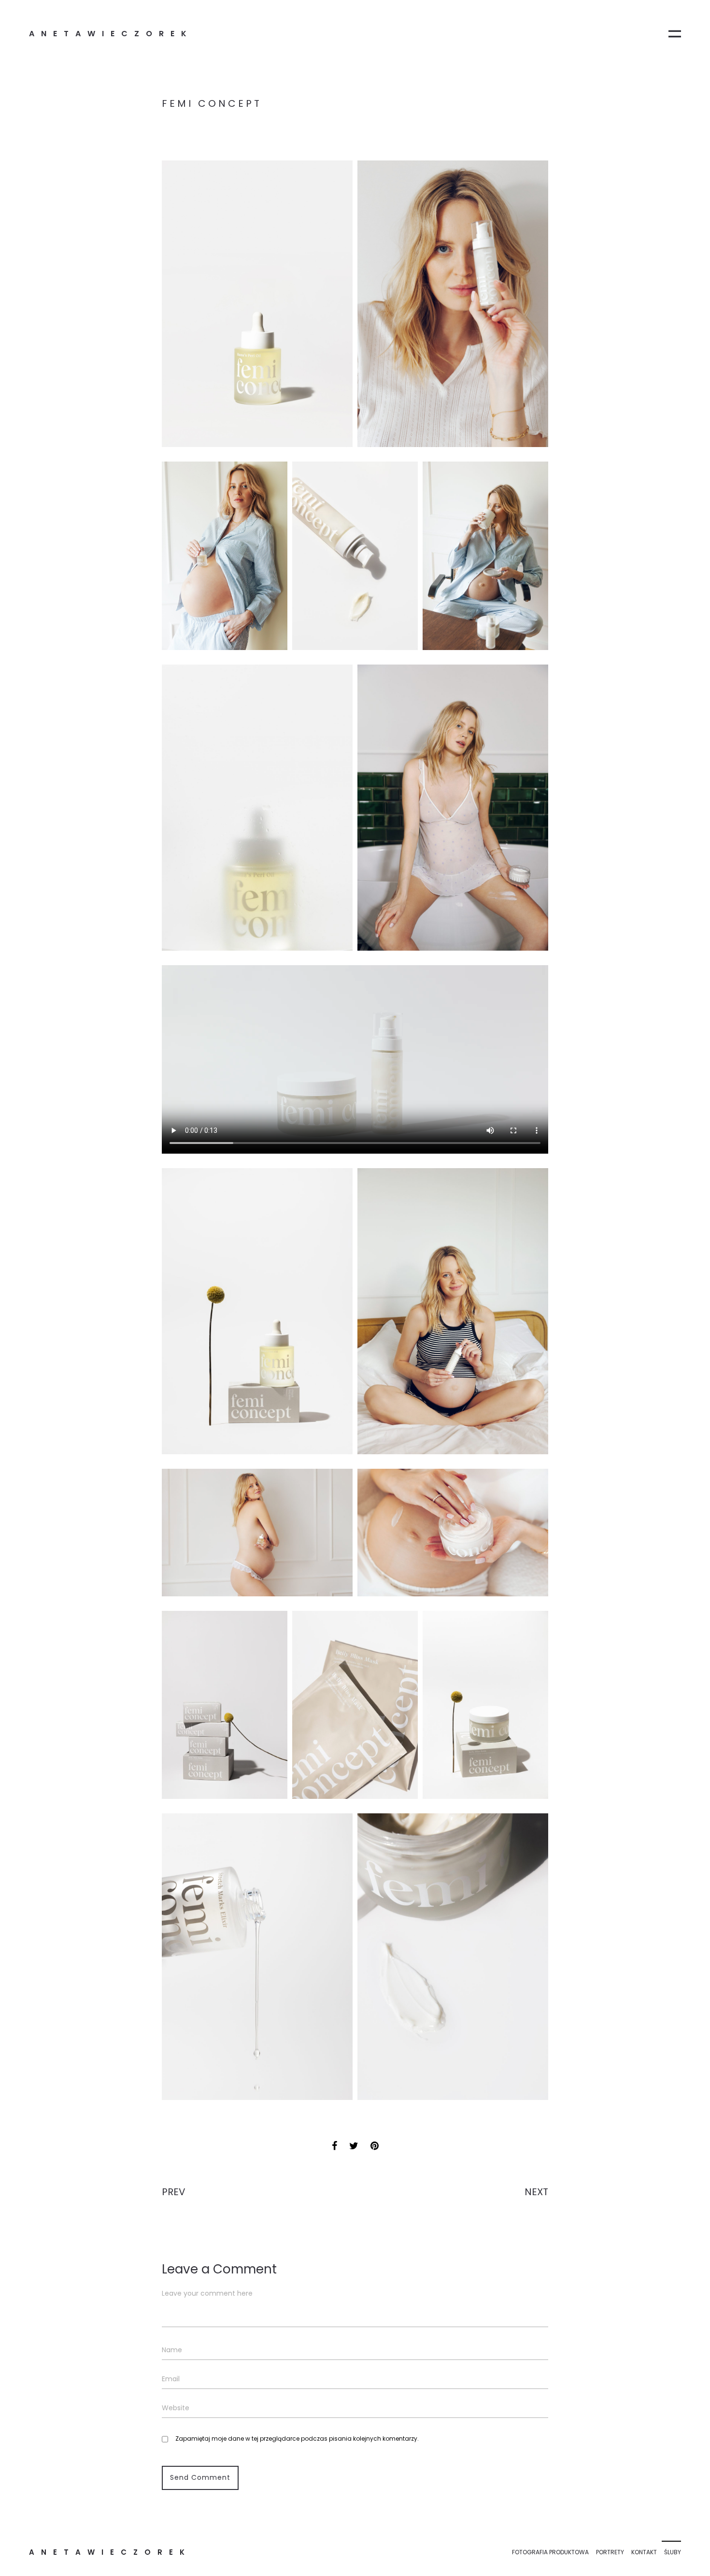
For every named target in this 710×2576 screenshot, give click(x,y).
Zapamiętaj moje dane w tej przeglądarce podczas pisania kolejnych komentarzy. (297, 2439)
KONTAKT (644, 2552)
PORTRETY (610, 2552)
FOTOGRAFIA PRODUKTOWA (550, 2552)
